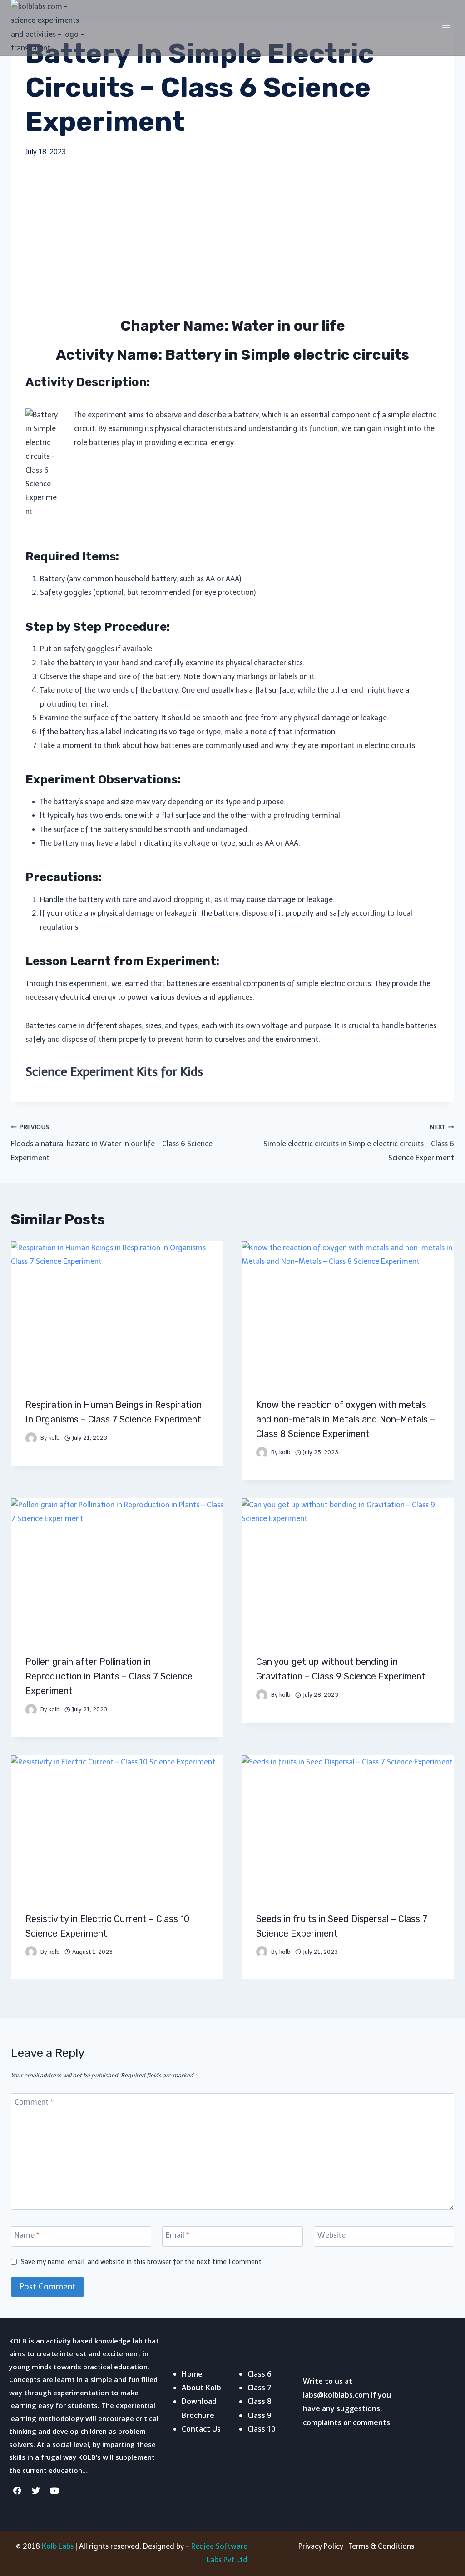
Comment (34, 2102)
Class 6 (259, 2374)
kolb (54, 1438)
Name (27, 2235)
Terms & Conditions (381, 2546)
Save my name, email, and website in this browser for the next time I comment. (142, 2262)
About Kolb (201, 2388)
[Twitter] (36, 2491)
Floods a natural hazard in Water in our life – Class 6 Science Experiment (112, 1143)
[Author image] (31, 1438)
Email (177, 2235)
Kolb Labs (58, 2546)
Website (331, 2235)
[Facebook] (17, 2491)
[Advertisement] (232, 237)
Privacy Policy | (324, 2546)
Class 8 (259, 2401)
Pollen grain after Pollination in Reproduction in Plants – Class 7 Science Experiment (109, 1676)
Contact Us (201, 2429)
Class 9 (259, 2415)
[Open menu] (446, 27)
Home (192, 2374)
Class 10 (261, 2429)
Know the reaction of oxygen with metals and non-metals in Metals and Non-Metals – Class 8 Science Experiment (346, 1419)
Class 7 (259, 2388)
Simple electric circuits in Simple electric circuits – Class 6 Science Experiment (359, 1143)
